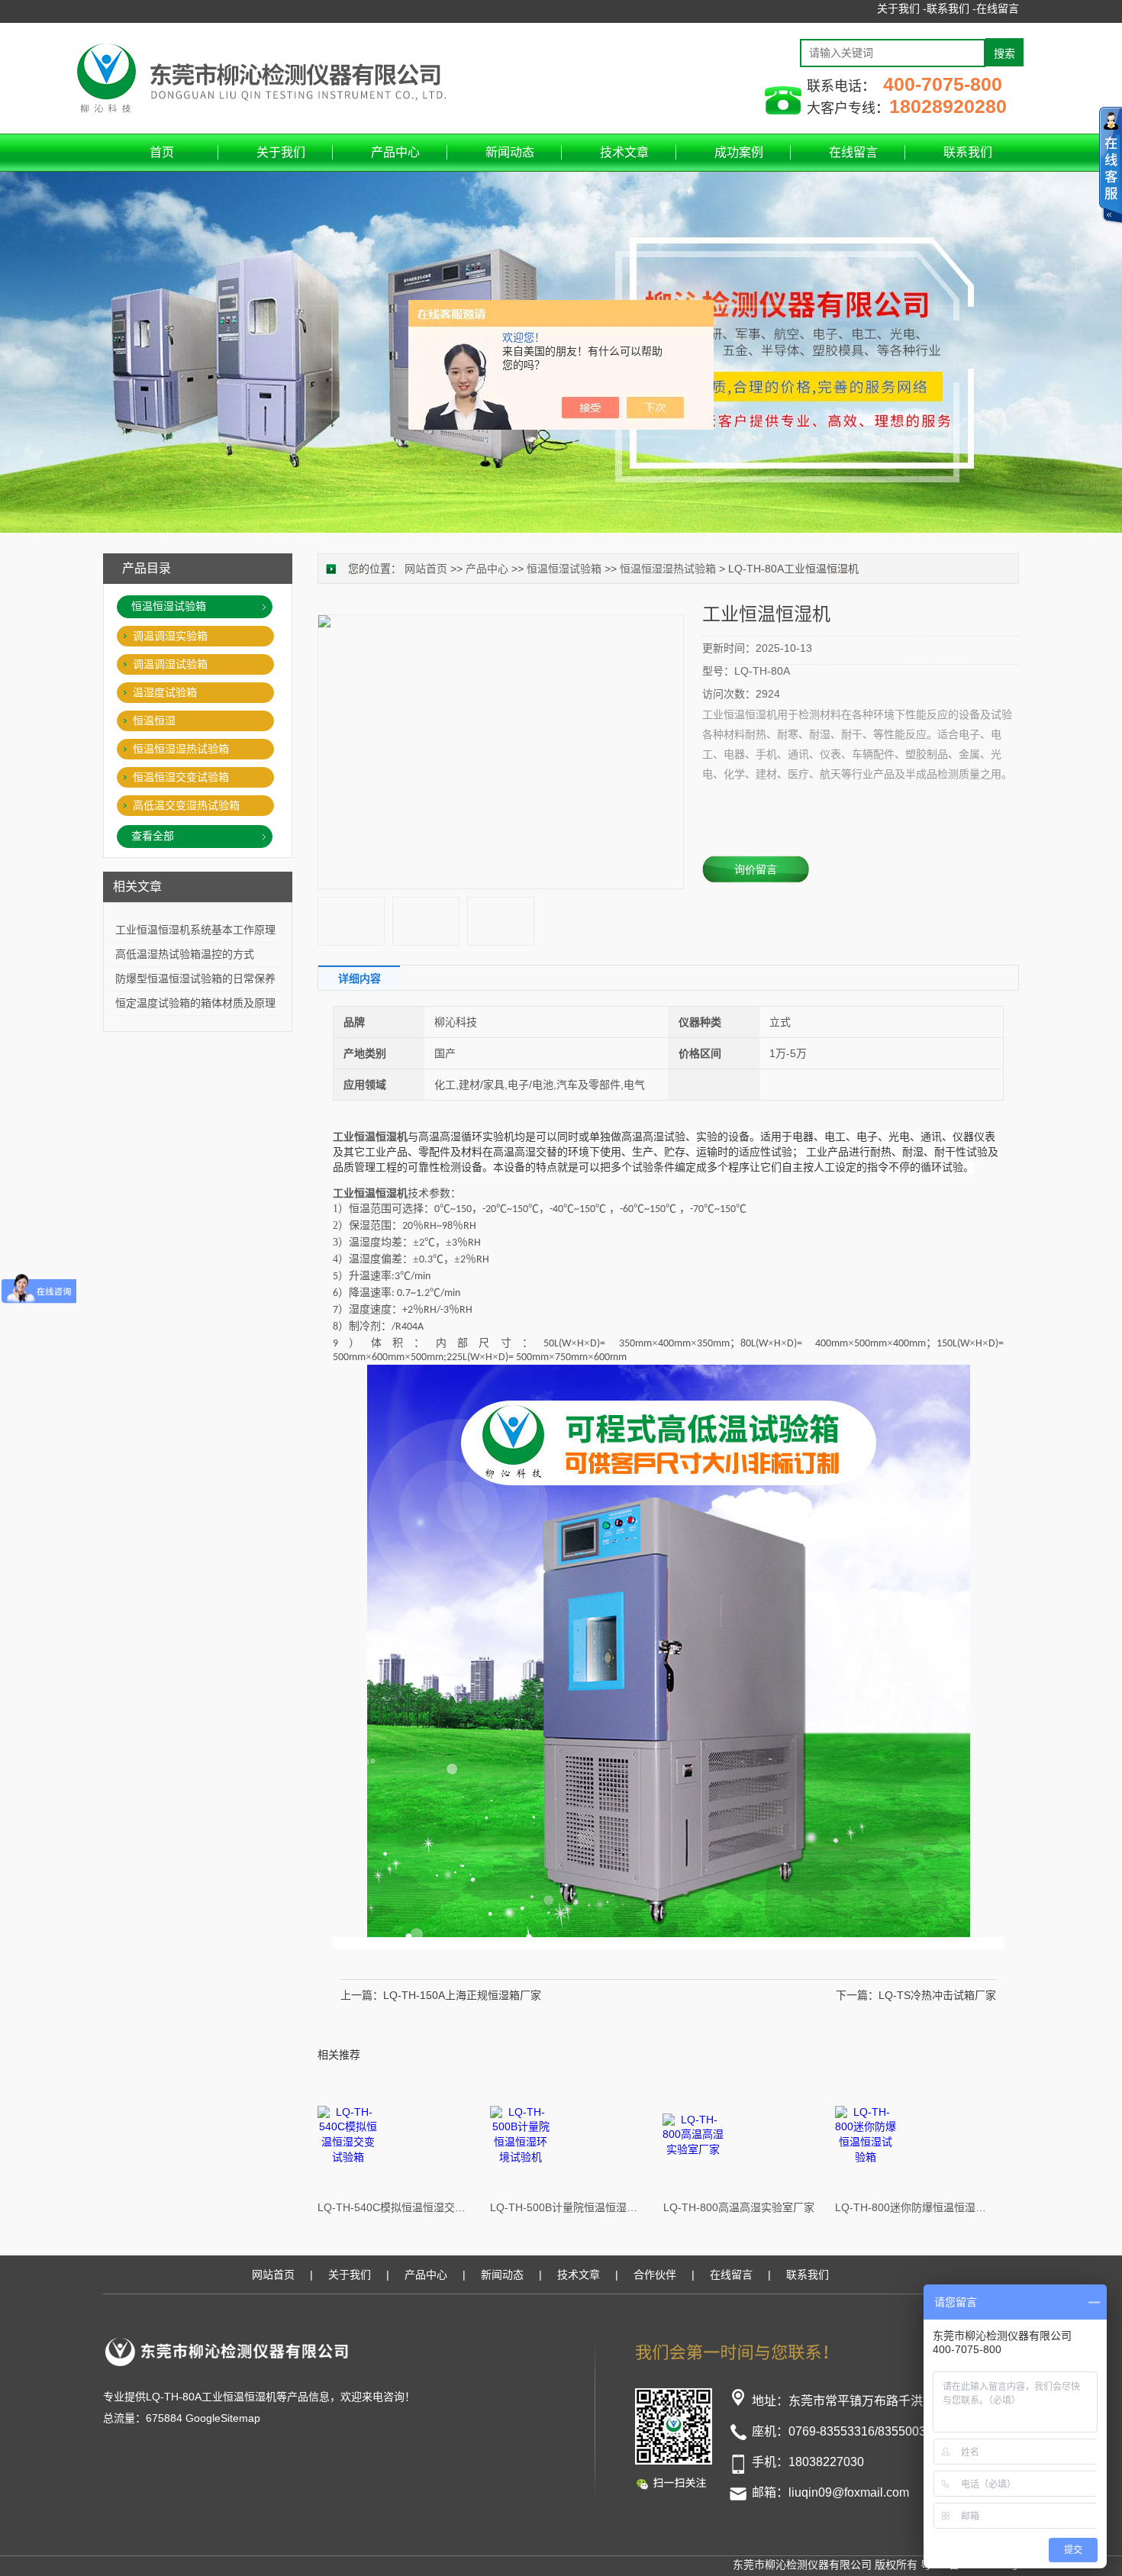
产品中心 (395, 152)
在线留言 (998, 8)
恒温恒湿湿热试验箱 (668, 569)
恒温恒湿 (154, 721)
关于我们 (281, 152)
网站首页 (426, 569)
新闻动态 (510, 152)
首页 (162, 152)
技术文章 (624, 152)
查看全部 (153, 836)
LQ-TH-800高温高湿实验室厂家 (739, 2207)
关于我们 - (902, 8)
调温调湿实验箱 (170, 636)
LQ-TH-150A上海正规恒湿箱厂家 (462, 1995)
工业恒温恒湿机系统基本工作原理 (195, 930)
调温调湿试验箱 (170, 664)
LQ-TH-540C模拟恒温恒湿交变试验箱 (394, 2207)
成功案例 (739, 152)
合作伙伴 (655, 2275)
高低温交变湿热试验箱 (186, 805)
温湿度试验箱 (165, 692)
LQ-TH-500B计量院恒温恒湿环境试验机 (566, 2207)
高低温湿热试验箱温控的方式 (185, 954)
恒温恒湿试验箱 (564, 569)
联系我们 (968, 152)
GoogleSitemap (223, 2418)
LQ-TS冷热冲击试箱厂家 (937, 1995)
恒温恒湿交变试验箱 (181, 777)
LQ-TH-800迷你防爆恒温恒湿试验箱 (911, 2207)
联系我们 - (951, 8)
